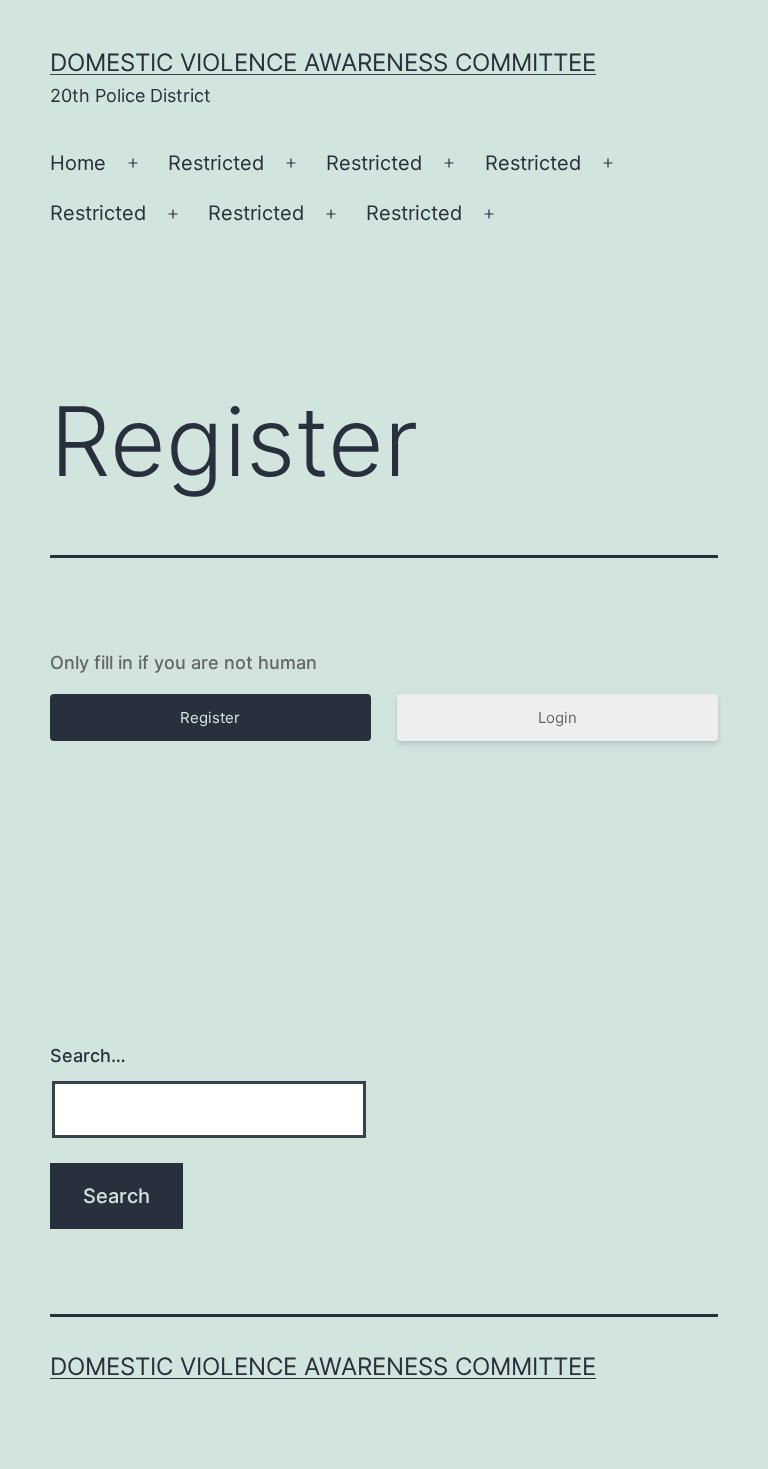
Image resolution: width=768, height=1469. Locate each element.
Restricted (216, 163)
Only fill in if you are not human (183, 662)
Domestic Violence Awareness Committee (323, 62)
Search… (88, 1055)
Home (78, 163)
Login (557, 717)
